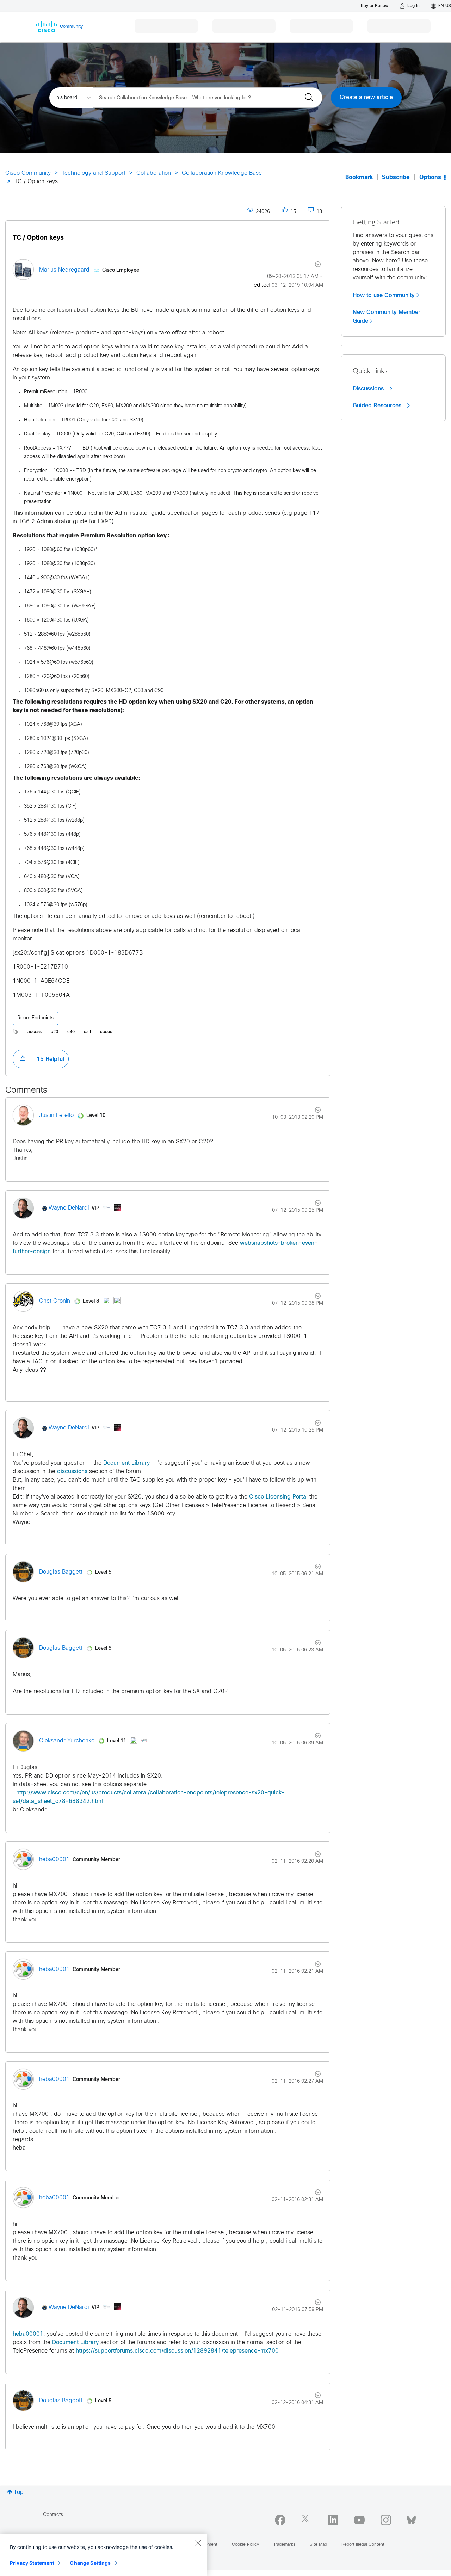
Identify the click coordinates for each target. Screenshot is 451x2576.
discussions (72, 1472)
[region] (104, 2555)
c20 (54, 1032)
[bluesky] (411, 2519)
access (35, 1032)
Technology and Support (94, 173)
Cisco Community (28, 173)
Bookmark (359, 177)
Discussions (369, 389)
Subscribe (396, 177)
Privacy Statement (32, 2563)
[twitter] (307, 2520)
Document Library (126, 1463)
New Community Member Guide (387, 317)
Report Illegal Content (363, 2545)
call (87, 1032)
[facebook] (280, 2520)
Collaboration (154, 173)
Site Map (318, 2545)
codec (106, 1032)
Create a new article (366, 97)
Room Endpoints (35, 1018)
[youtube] (359, 2520)
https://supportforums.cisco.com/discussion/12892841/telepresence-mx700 (177, 2351)
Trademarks (284, 2545)
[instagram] (386, 2520)
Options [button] (430, 177)
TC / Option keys (38, 238)
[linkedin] (333, 2520)
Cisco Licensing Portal (278, 1497)
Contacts (53, 2515)
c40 (71, 1032)
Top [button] (19, 2492)
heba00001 (28, 2334)
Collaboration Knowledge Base (222, 173)
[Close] (198, 2543)
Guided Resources (378, 406)
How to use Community (384, 295)
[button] (23, 1059)
